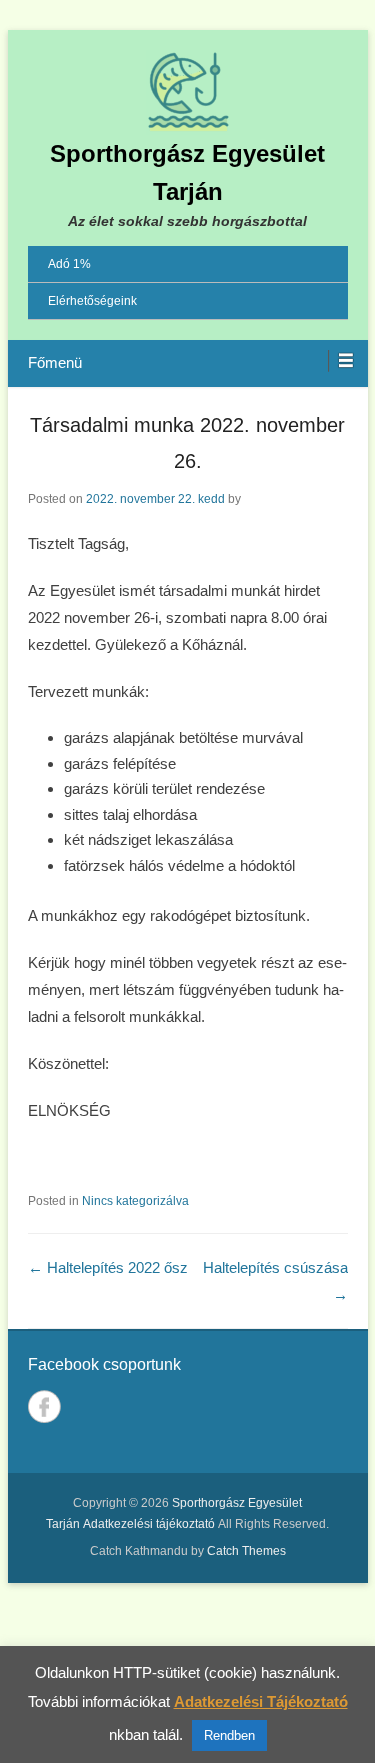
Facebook (44, 1406)
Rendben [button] (229, 1735)
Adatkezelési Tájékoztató (261, 1701)
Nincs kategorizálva (135, 1201)
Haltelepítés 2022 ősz (108, 1267)
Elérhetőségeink (92, 301)
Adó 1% (69, 264)
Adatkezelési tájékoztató (149, 1524)
